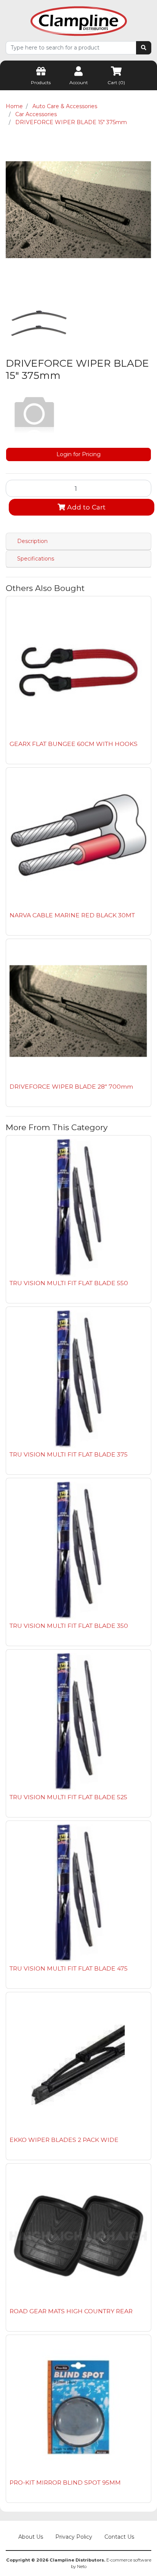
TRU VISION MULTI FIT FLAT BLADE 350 (69, 1626)
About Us (31, 2537)
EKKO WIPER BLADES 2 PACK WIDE (64, 2140)
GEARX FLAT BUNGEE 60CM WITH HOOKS (74, 744)
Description (32, 541)
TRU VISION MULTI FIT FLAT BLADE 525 (68, 1797)
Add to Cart (85, 507)
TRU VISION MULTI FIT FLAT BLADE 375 (69, 1454)
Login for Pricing (78, 454)
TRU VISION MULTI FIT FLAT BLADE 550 (69, 1283)
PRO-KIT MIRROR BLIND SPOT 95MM (65, 2483)
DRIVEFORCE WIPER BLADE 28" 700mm (71, 1087)
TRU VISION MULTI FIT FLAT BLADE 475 (69, 1968)
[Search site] (144, 48)
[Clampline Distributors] (79, 21)
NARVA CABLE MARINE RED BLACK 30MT (72, 915)
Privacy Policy (74, 2537)
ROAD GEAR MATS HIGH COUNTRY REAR (71, 2311)
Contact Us (119, 2537)
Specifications (36, 559)
